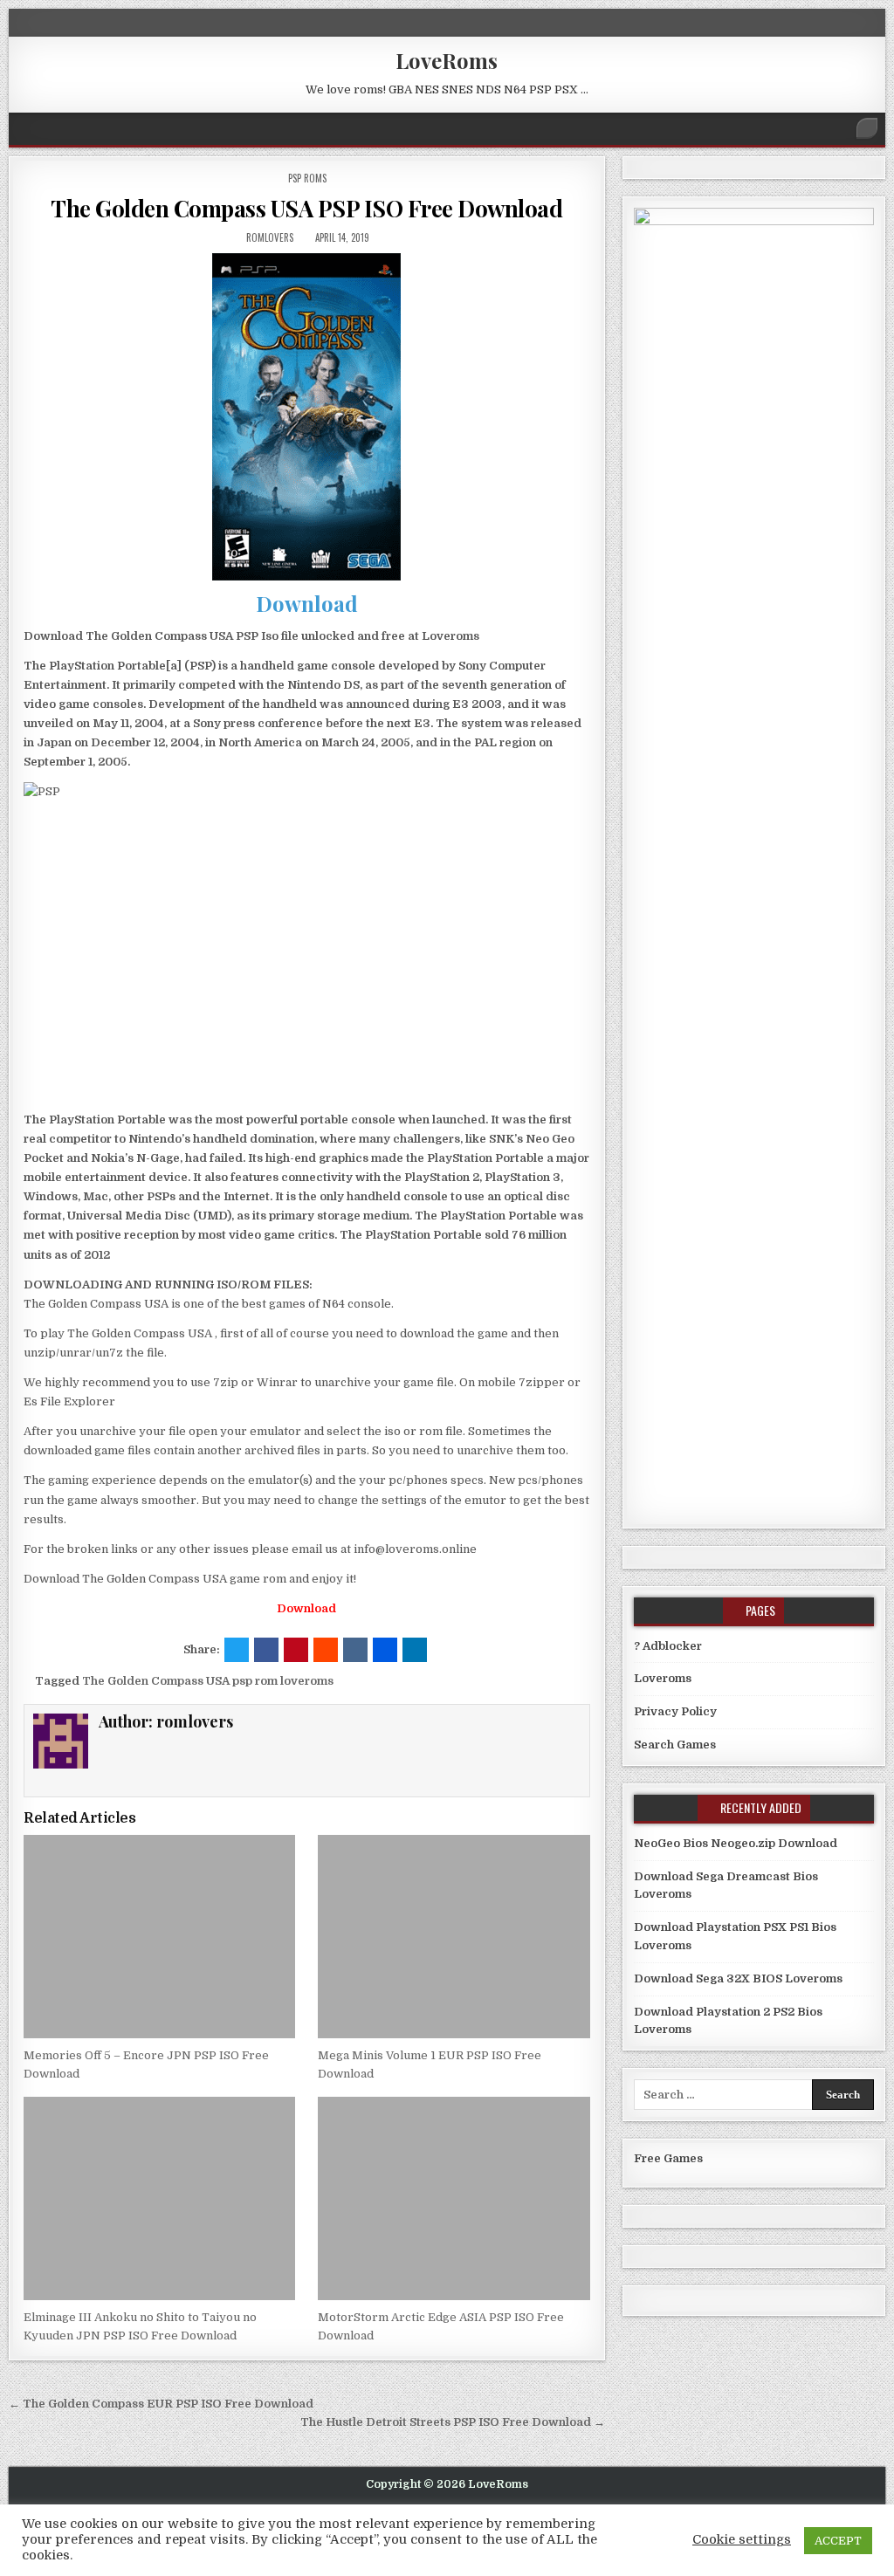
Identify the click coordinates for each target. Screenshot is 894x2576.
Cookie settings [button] (742, 2540)
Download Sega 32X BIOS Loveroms (738, 1978)
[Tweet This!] (237, 1650)
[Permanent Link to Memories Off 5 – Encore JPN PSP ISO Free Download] (159, 1937)
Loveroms (663, 1678)
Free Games (668, 2158)
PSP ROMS (307, 178)
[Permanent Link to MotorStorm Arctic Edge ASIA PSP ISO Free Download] (454, 2198)
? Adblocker (668, 1646)
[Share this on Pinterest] (296, 1650)
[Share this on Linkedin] (415, 1650)
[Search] (867, 128)
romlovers (270, 237)
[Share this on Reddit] (326, 1650)
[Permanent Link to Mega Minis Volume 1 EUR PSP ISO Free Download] (454, 1937)
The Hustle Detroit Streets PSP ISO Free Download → (453, 2422)
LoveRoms (447, 60)
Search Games (675, 1745)
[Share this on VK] (355, 1650)
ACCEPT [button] (838, 2541)
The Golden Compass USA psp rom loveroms (208, 1681)
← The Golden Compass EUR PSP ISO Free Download (161, 2404)
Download (307, 603)
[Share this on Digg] (385, 1650)
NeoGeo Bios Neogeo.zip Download (736, 1843)
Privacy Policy (675, 1711)
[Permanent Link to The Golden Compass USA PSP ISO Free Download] (306, 417)
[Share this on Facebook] (266, 1650)
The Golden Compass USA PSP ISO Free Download (306, 208)
